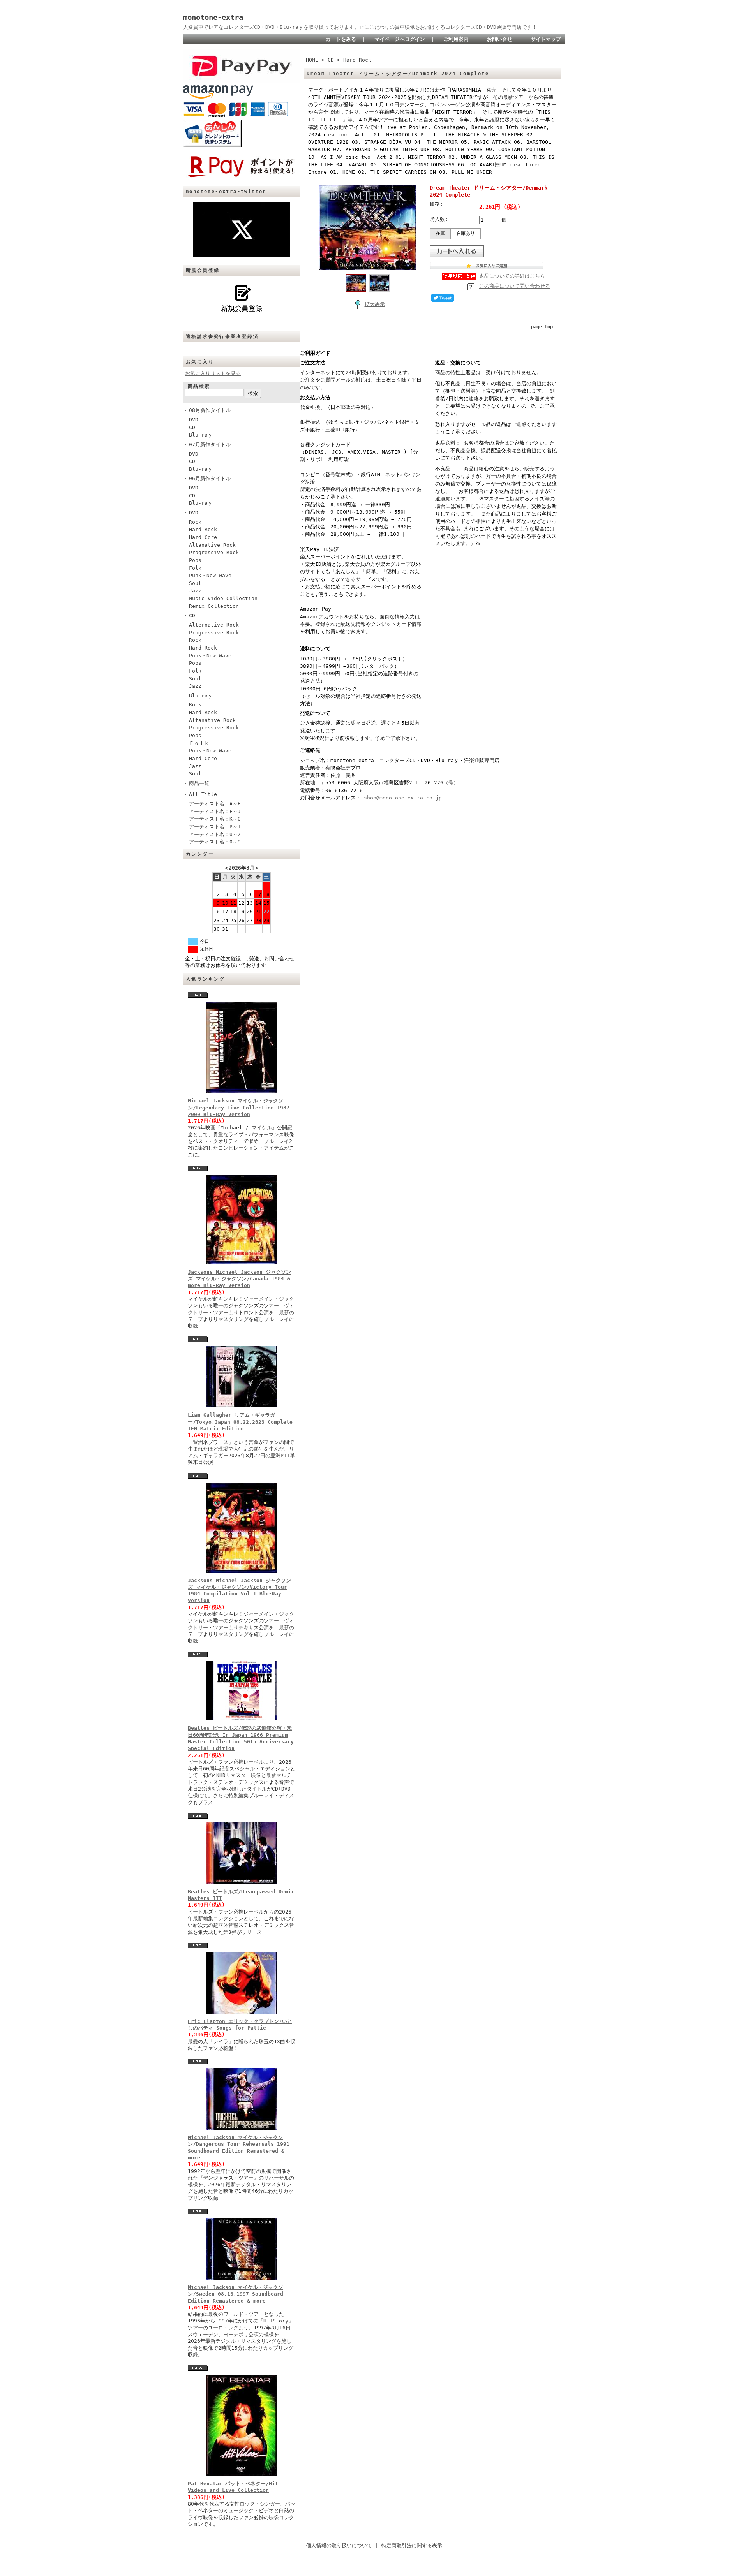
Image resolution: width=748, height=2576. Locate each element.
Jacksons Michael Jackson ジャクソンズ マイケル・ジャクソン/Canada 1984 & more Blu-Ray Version (239, 1279)
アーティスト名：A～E (215, 804)
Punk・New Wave (210, 575)
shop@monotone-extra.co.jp (403, 798)
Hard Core (203, 537)
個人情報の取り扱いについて (339, 2545)
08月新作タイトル (210, 410)
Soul (195, 583)
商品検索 (199, 386)
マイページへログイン (400, 39)
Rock (195, 522)
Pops (195, 560)
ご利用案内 (456, 39)
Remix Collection (214, 606)
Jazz (195, 591)
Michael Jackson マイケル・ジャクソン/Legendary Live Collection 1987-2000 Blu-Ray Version (240, 1108)
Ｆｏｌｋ (199, 743)
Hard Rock (203, 529)
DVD (194, 420)
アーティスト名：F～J (215, 811)
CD (192, 427)
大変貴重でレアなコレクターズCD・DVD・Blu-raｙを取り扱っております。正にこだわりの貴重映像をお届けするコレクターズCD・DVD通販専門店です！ (360, 27)
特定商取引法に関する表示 (412, 2545)
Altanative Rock (212, 545)
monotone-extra (213, 17)
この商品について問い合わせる (515, 286)
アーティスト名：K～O (215, 819)
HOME (312, 60)
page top (542, 327)
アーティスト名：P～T (215, 827)
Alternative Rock (214, 625)
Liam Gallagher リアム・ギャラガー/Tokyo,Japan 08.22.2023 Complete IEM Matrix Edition (240, 1422)
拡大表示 (375, 304)
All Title (203, 794)
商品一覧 (199, 783)
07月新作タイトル (210, 445)
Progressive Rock (214, 552)
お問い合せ (500, 39)
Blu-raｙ (201, 435)
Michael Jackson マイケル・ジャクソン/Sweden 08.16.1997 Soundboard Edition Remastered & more (236, 2294)
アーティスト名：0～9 (215, 842)
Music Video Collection (223, 598)
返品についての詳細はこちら (512, 276)
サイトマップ (546, 39)
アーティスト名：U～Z (215, 834)
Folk (195, 568)
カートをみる (341, 39)
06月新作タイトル (210, 478)
